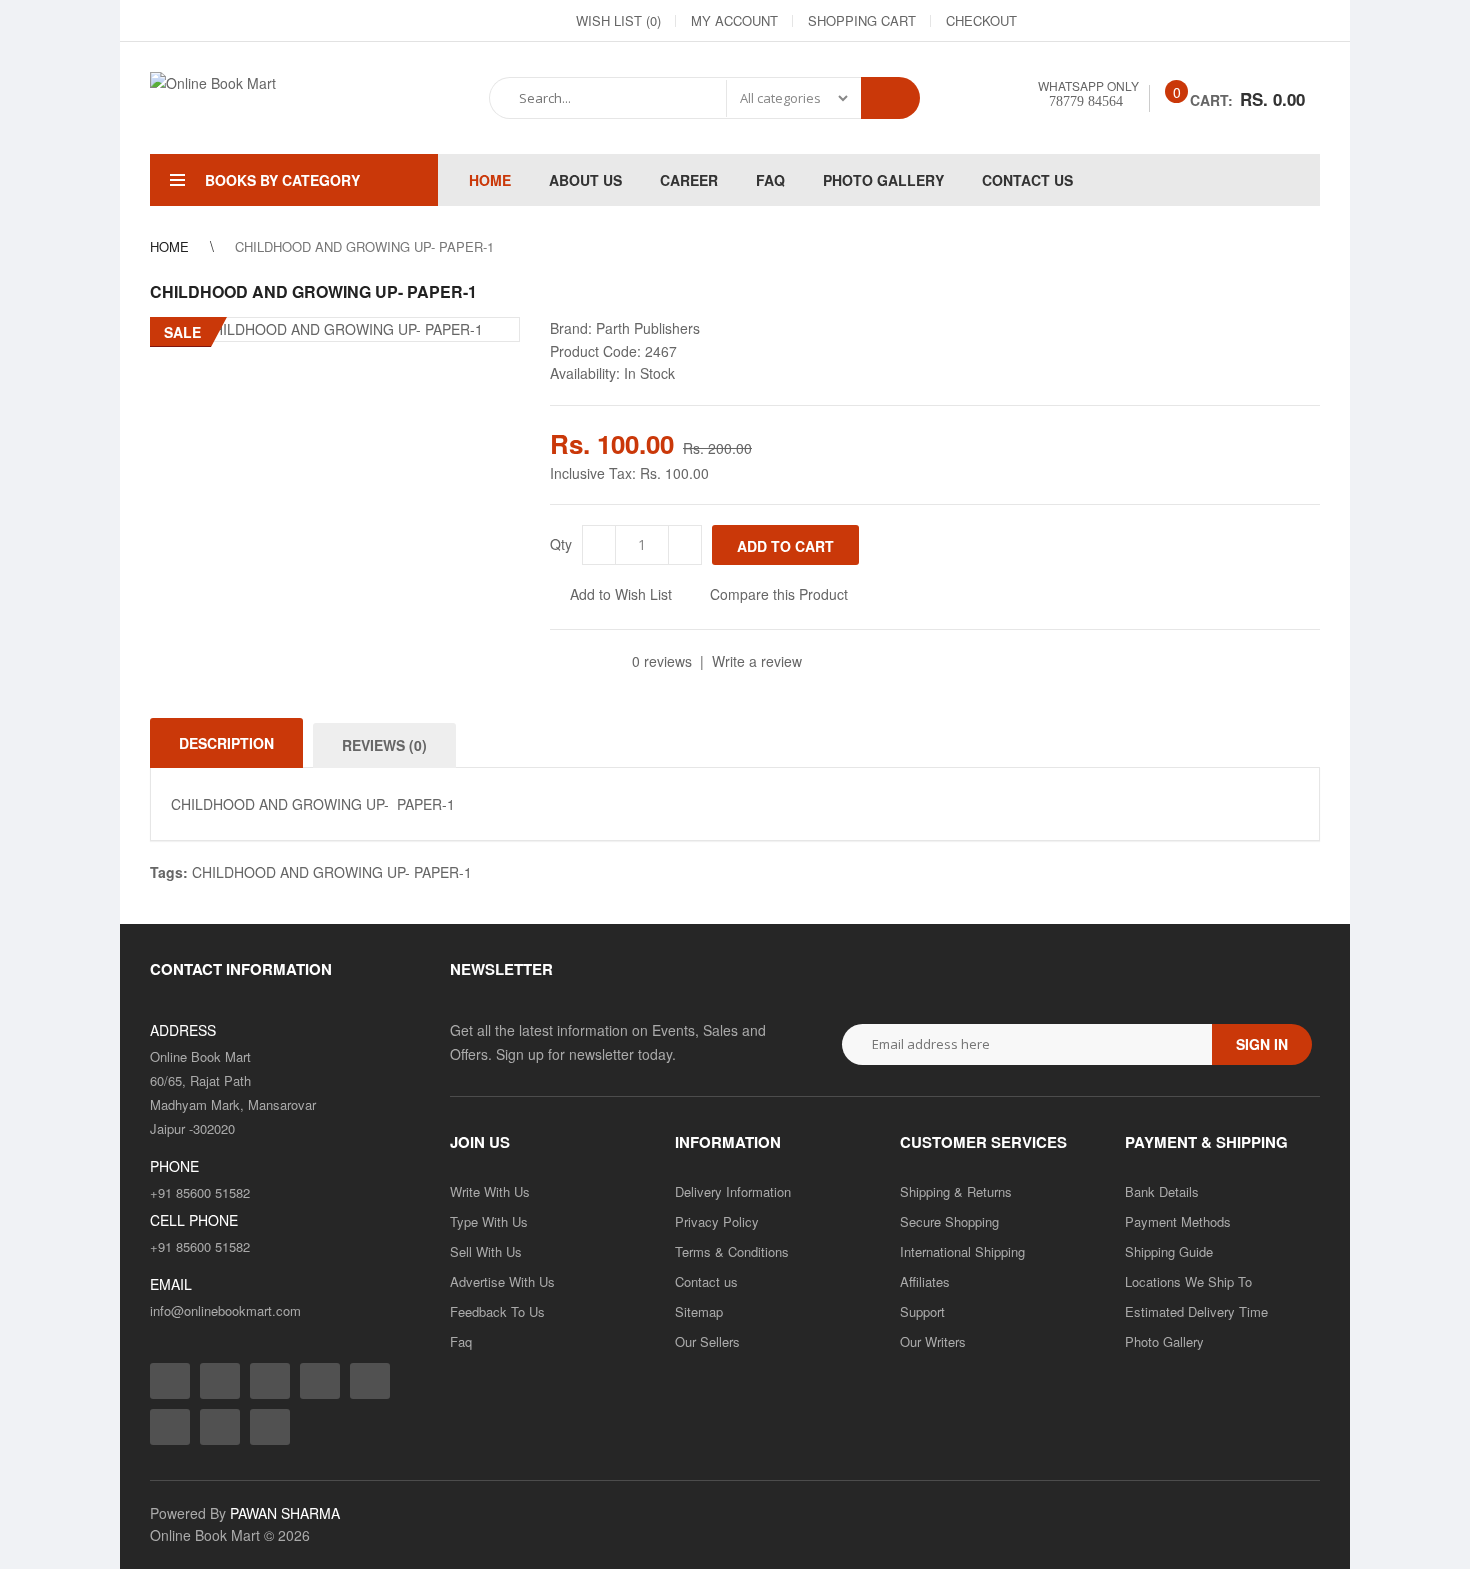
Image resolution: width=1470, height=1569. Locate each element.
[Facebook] (1052, 21)
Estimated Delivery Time (1196, 1311)
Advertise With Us (502, 1281)
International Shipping (962, 1251)
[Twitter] (1124, 21)
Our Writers (933, 1341)
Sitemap (699, 1311)
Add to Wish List (621, 594)
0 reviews (662, 661)
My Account (734, 20)
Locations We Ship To (1188, 1281)
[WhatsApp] (1304, 21)
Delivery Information (733, 1191)
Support (922, 1311)
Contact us (706, 1281)
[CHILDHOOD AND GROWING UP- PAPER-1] (335, 329)
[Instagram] (1088, 21)
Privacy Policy (717, 1221)
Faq (461, 1341)
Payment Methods (1178, 1221)
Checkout (981, 20)
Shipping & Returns (956, 1191)
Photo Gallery (1164, 1341)
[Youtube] (1232, 21)
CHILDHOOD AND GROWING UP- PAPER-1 (332, 872)
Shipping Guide (1169, 1251)
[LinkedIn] (1160, 21)
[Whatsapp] (270, 1427)
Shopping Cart (862, 20)
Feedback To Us (497, 1311)
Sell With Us (486, 1251)
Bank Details (1162, 1191)
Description (226, 743)
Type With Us (489, 1221)
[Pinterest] (1268, 21)
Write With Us (490, 1191)
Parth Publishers (648, 328)
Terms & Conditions (732, 1251)
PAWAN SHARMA (285, 1513)
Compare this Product (779, 594)
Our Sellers (707, 1341)
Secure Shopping (949, 1221)
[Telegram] (1196, 21)
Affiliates (925, 1281)
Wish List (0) (618, 20)
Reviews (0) (384, 745)
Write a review (757, 661)
